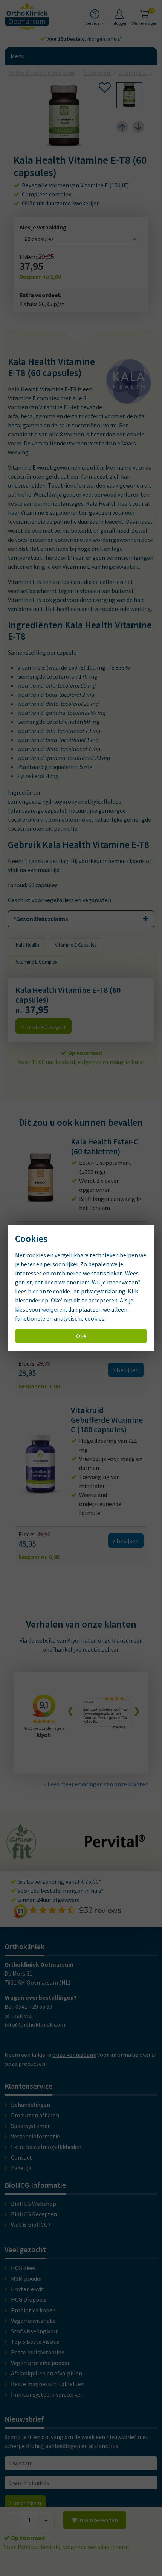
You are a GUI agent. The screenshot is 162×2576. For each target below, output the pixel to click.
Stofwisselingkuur (34, 2331)
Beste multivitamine (38, 2352)
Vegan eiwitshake (33, 2321)
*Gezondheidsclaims (41, 919)
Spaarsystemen (31, 2126)
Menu (18, 56)
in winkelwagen (97, 2520)
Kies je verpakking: (44, 227)
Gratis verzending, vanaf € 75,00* (59, 1881)
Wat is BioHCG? (31, 2225)
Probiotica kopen (33, 2310)
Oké (81, 1336)
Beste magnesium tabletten (48, 2384)
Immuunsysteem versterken (47, 2394)
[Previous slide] (122, 127)
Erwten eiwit (27, 2289)
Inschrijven (26, 2503)
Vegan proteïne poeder (40, 2363)
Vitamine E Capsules (76, 945)
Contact (21, 2157)
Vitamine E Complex (37, 962)
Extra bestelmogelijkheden (46, 2147)
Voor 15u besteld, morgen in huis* (84, 39)
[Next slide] (138, 127)
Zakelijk (21, 2168)
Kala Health (28, 945)
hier (33, 1291)
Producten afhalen (35, 2115)
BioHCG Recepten (34, 2214)
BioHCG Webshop (34, 2204)
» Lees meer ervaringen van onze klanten (96, 1784)
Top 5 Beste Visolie (35, 2342)
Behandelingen (31, 2105)
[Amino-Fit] (22, 1856)
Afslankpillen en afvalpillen (47, 2373)
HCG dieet (24, 2268)
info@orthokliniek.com (35, 2024)
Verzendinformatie (35, 2136)
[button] (129, 95)
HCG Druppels (29, 2299)
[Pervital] (115, 1844)
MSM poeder (27, 2278)
